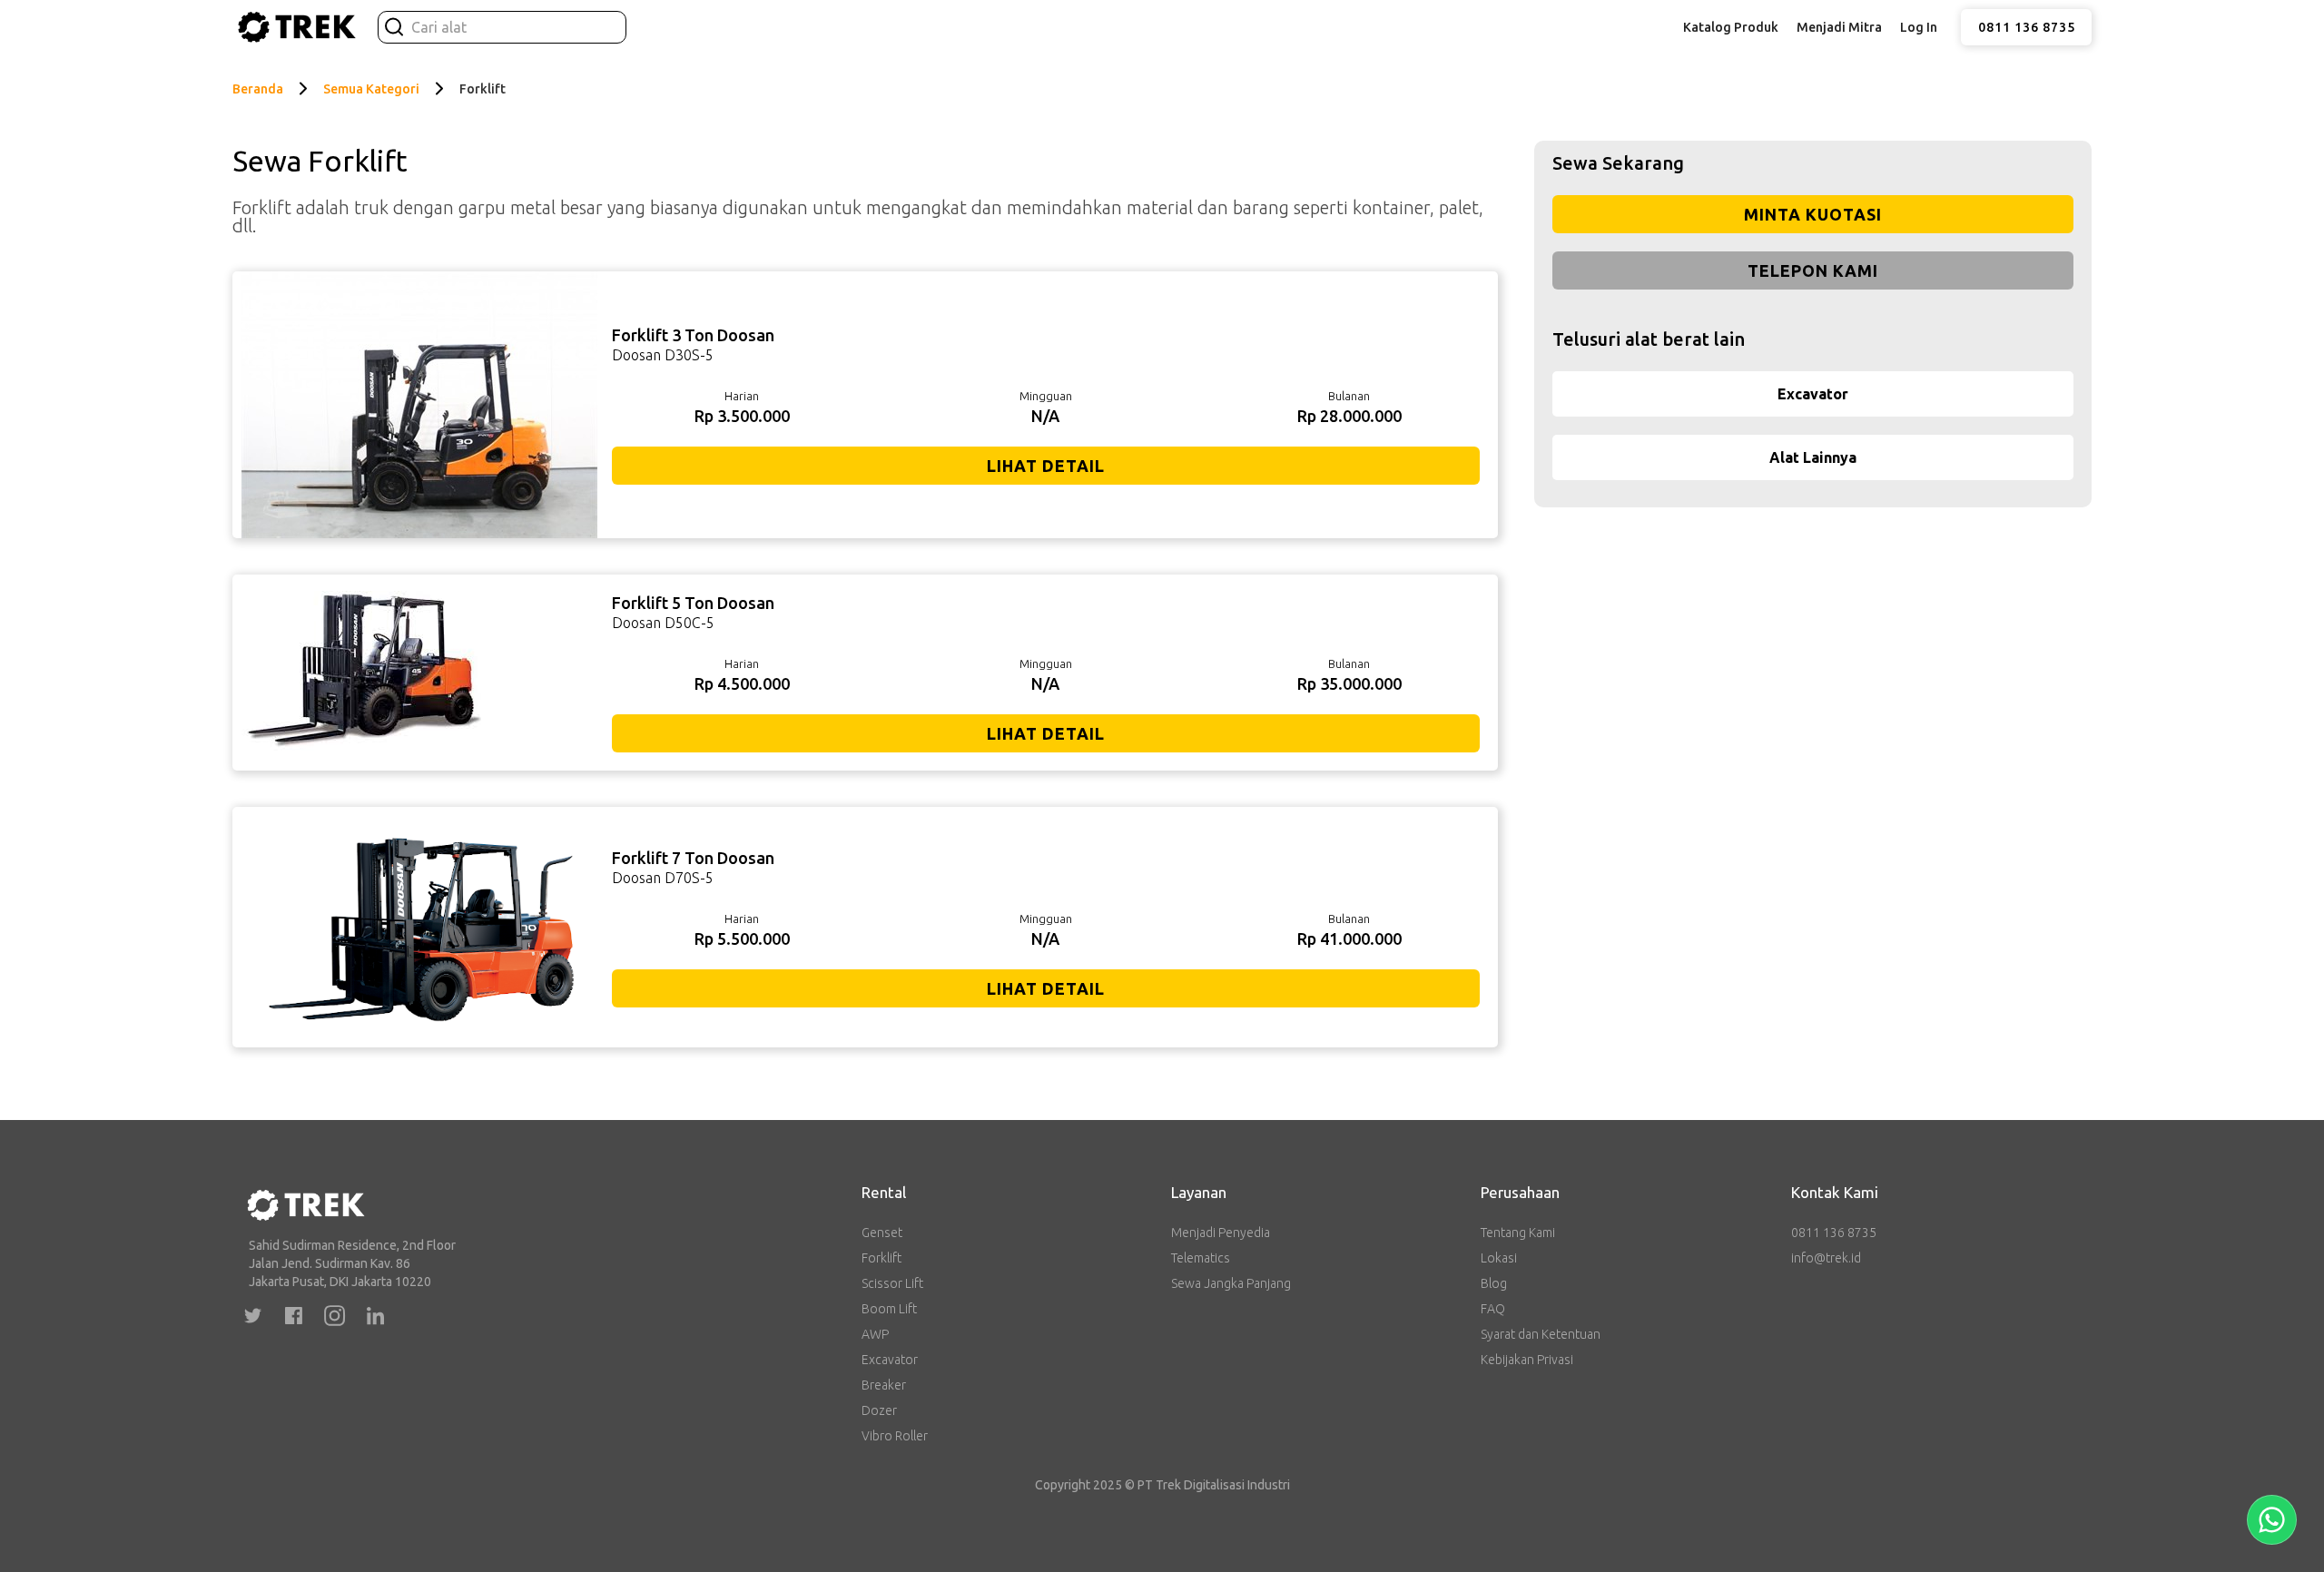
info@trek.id (1826, 1258)
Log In (1919, 27)
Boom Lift (889, 1309)
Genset (882, 1233)
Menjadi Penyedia (1221, 1233)
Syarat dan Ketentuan (1541, 1334)
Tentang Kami (1518, 1233)
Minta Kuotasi (1813, 214)
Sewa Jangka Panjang (1231, 1283)
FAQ (1493, 1309)
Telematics (1201, 1258)
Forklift (881, 1258)
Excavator (890, 1360)
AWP (875, 1334)
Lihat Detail (1046, 466)
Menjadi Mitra (1839, 27)
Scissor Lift (892, 1283)
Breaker (884, 1385)
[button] (1731, 27)
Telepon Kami (1813, 270)
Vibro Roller (895, 1436)
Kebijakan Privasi (1527, 1360)
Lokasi (1499, 1258)
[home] (296, 27)
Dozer (879, 1410)
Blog (1494, 1283)
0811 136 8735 (2027, 27)
